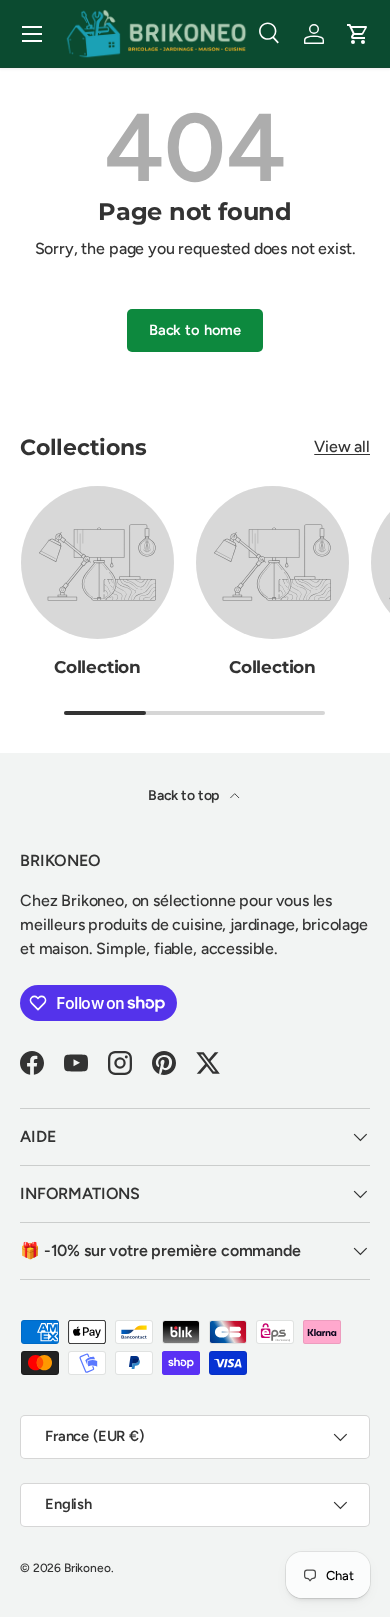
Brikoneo (87, 1568)
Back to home (195, 330)
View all (342, 446)
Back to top (185, 795)
